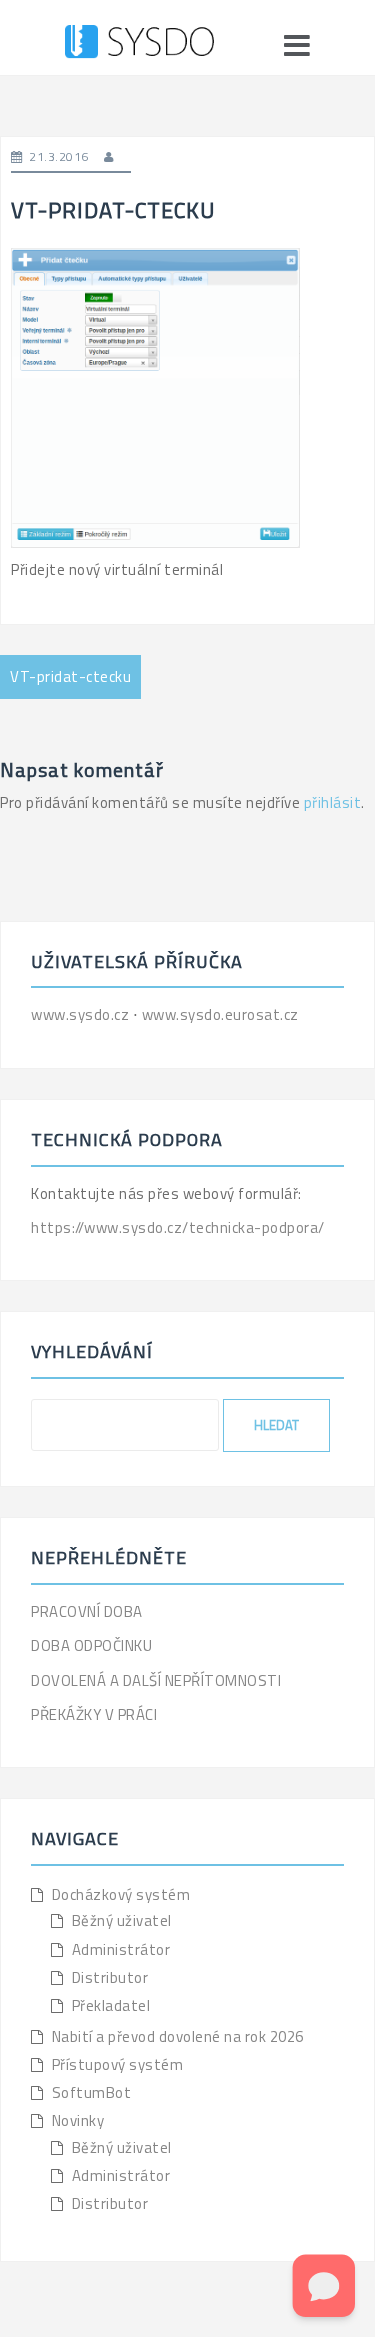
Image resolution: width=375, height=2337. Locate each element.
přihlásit (333, 802)
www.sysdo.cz (82, 1014)
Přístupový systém (118, 2064)
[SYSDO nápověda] (139, 45)
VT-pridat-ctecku (70, 676)
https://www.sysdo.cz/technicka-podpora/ (178, 1227)
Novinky (78, 2120)
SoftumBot (92, 2092)
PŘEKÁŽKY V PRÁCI (94, 1714)
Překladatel (111, 2005)
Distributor (110, 1977)
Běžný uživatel (122, 1920)
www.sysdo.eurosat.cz (220, 1014)
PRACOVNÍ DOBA (87, 1611)
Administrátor (121, 1949)
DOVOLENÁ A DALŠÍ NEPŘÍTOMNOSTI (156, 1680)
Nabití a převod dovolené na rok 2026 (178, 2036)
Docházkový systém (121, 1894)
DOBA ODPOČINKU (91, 1645)
